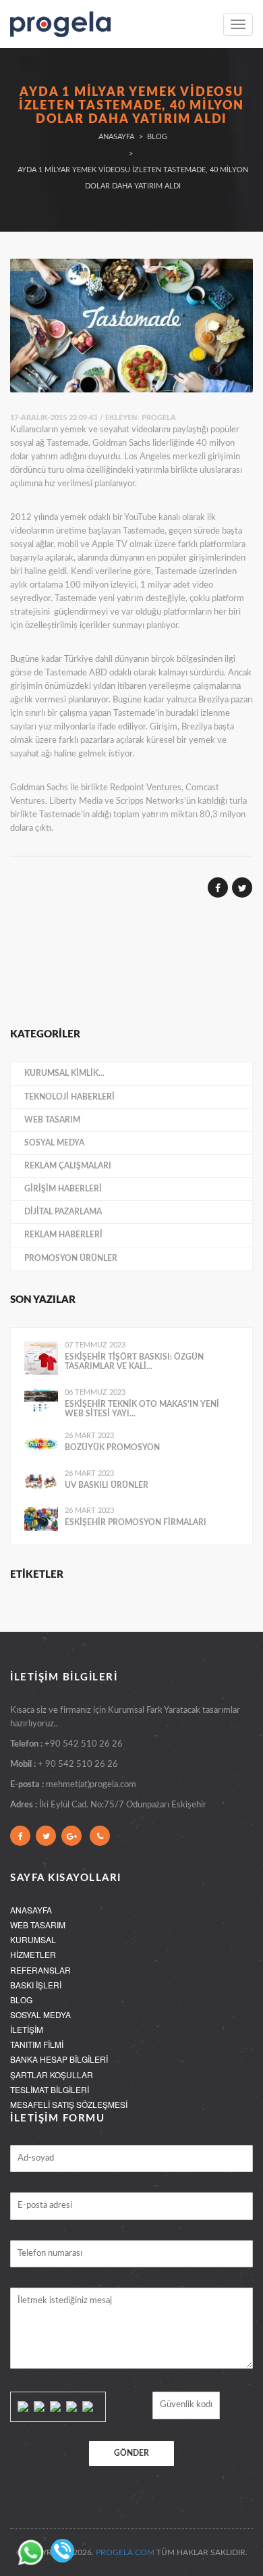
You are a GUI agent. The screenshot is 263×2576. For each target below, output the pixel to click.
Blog (157, 137)
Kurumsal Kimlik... (64, 1073)
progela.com (125, 2552)
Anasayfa (116, 137)
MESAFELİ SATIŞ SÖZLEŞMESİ (69, 2104)
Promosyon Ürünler (71, 1258)
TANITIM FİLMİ (37, 2044)
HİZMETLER (33, 1954)
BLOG (21, 2000)
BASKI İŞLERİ (36, 1985)
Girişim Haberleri (63, 1189)
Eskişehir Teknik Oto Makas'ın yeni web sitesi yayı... (142, 1409)
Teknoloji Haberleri (69, 1097)
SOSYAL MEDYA (40, 2014)
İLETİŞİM (27, 2029)
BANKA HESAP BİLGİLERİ (59, 2059)
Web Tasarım (52, 1120)
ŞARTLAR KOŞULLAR (52, 2075)
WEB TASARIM (38, 1925)
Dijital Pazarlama (63, 1212)
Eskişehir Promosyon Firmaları (136, 1522)
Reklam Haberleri (63, 1235)
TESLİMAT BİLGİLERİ (50, 2089)
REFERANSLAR (40, 1970)
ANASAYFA (31, 1910)
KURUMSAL (33, 1939)
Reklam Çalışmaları (68, 1166)
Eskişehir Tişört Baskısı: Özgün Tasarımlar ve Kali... (134, 1362)
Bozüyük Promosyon (112, 1447)
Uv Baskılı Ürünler (107, 1485)
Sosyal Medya (54, 1143)
